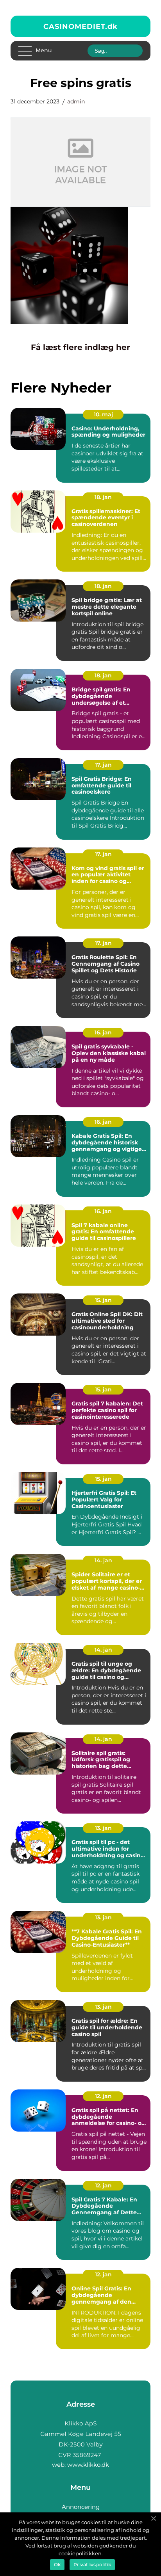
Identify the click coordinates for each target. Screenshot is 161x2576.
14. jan (103, 1560)
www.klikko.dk (88, 2465)
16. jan (103, 1032)
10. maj (103, 414)
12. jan (103, 2096)
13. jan (103, 1828)
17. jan (103, 765)
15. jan (103, 1300)
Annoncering (81, 2507)
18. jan (103, 497)
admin (76, 101)
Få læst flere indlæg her (80, 347)
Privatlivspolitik (92, 2564)
